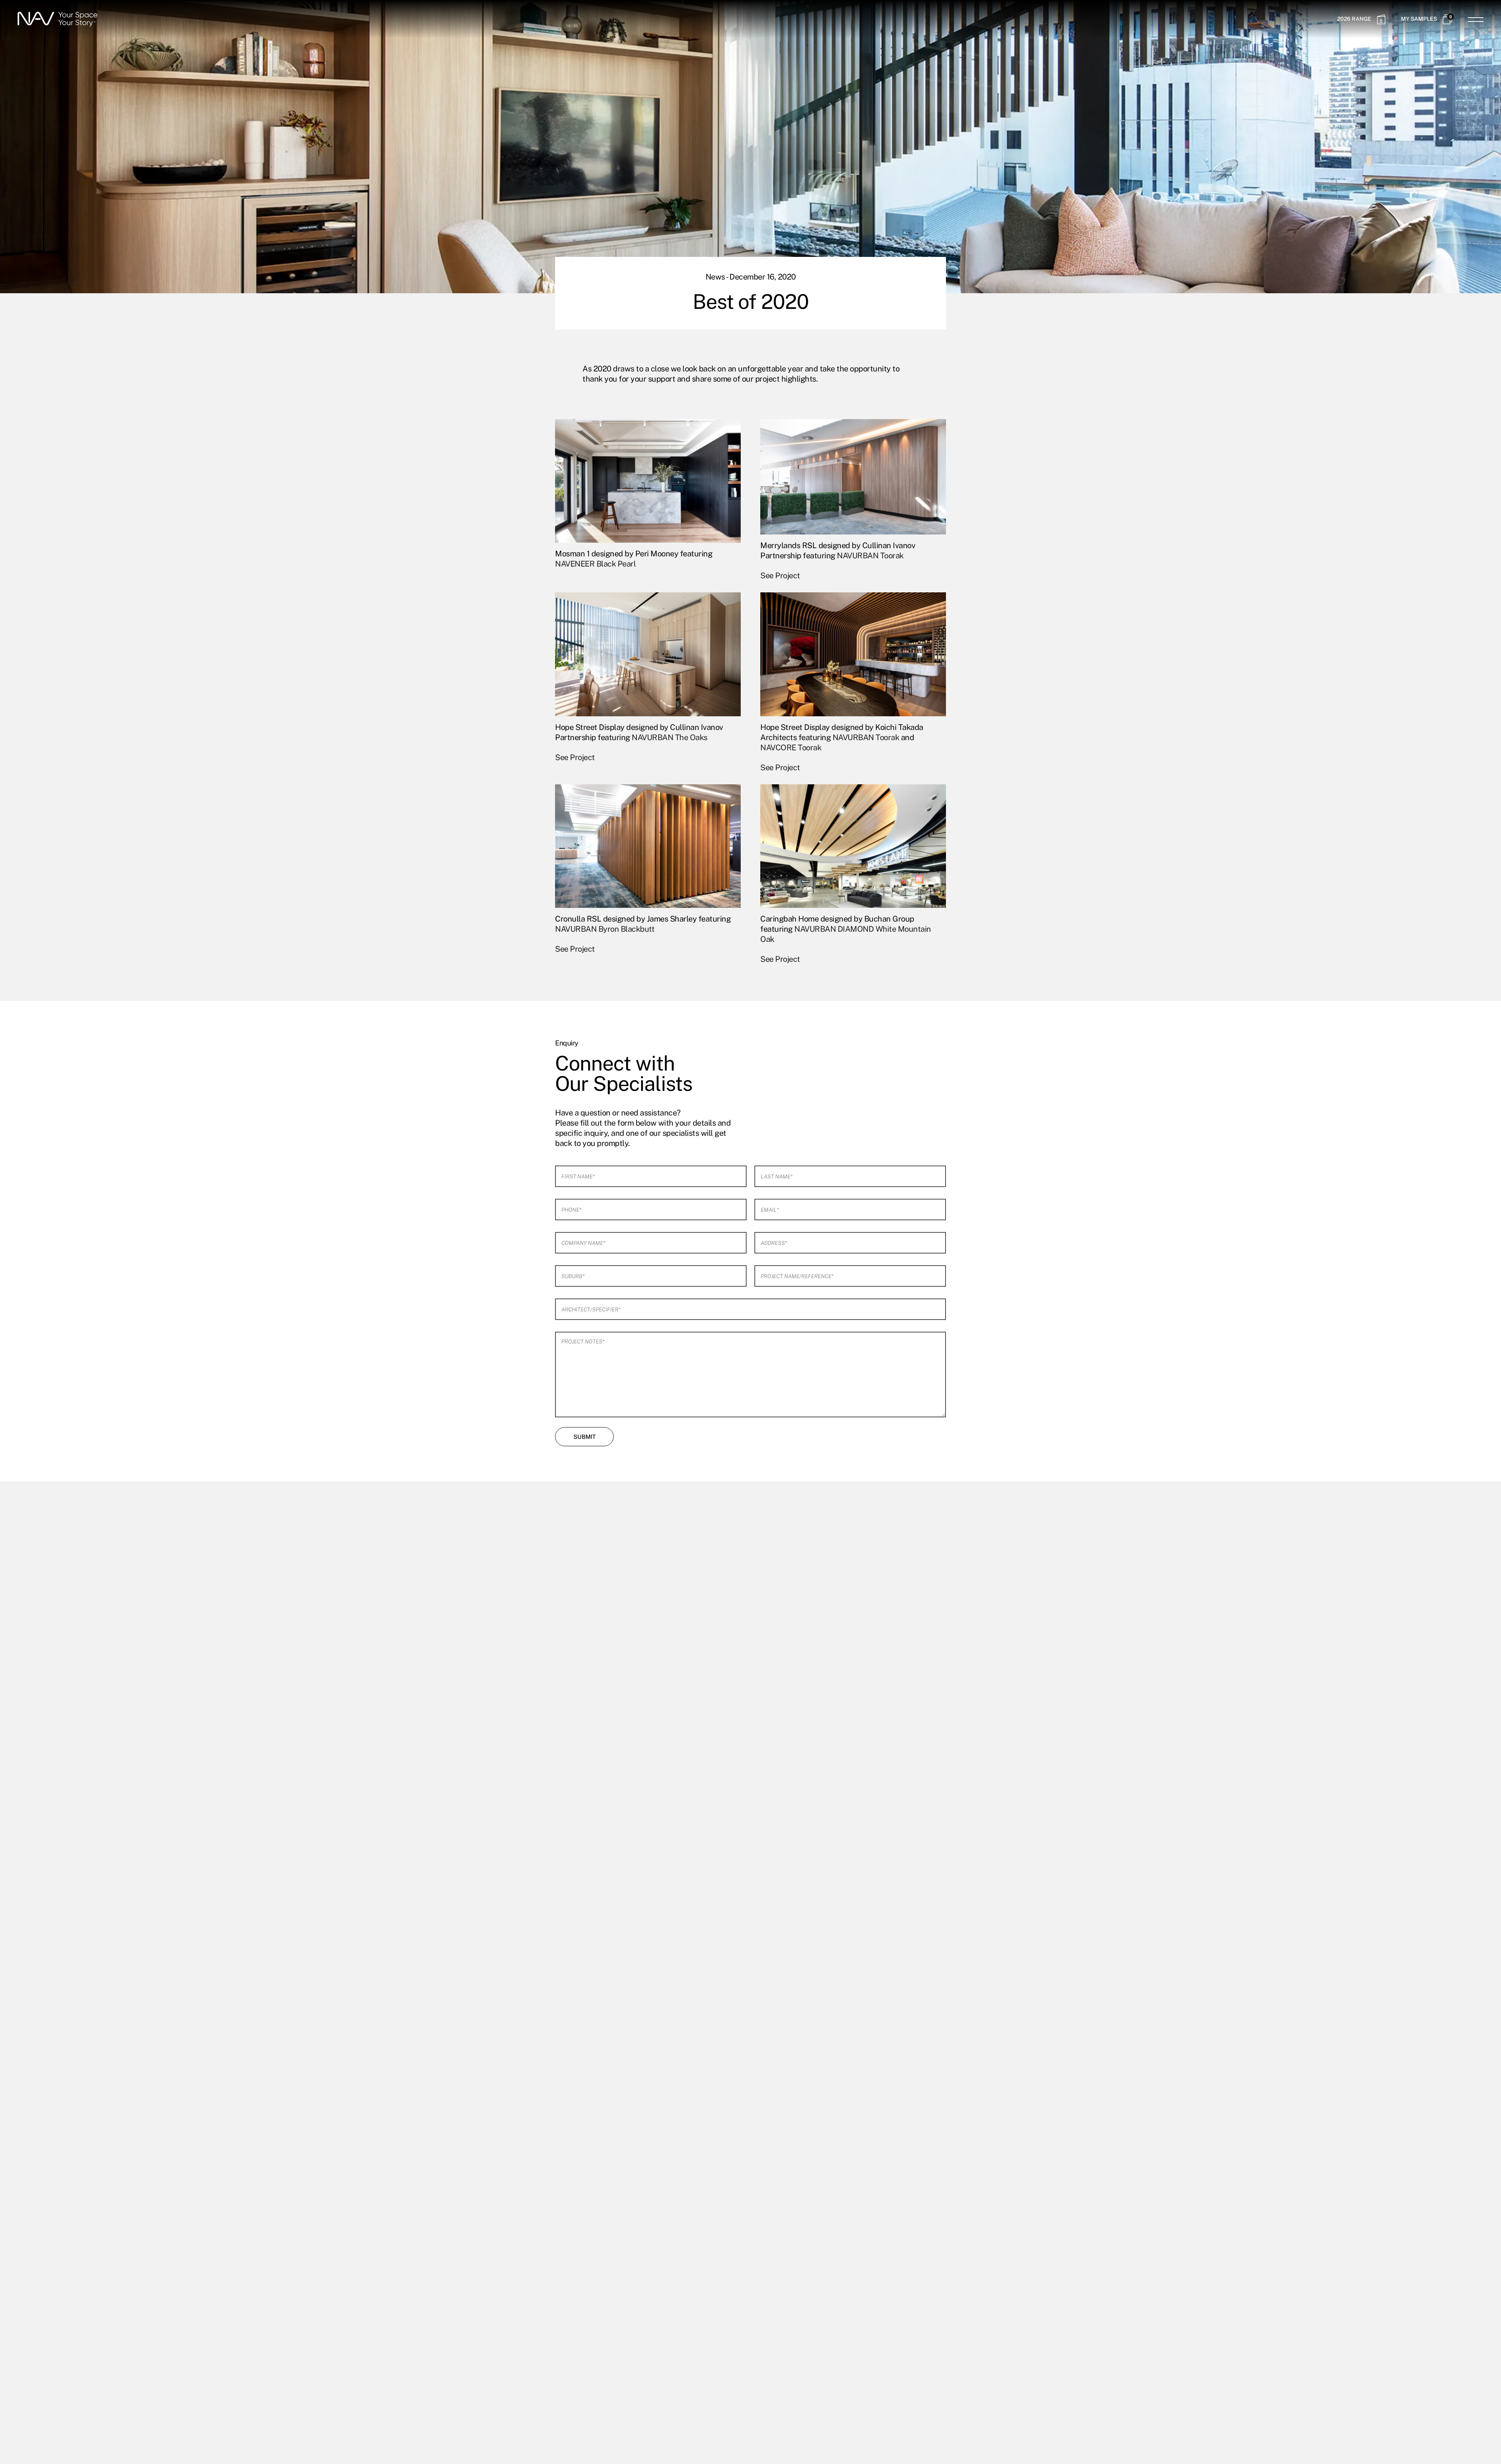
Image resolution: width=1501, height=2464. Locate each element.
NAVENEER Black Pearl (595, 564)
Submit (585, 1437)
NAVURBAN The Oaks (670, 737)
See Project (780, 576)
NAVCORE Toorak (791, 748)
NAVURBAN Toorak (870, 556)
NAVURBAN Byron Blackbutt (605, 929)
